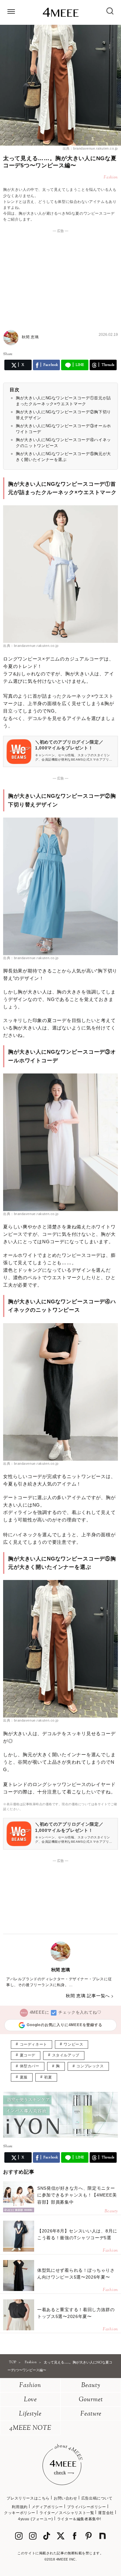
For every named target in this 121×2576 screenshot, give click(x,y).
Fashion (30, 2386)
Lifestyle (30, 2414)
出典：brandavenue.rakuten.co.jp (90, 148)
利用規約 (20, 2507)
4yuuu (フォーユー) (36, 2519)
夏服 (24, 2077)
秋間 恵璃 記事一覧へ (88, 1996)
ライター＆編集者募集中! (79, 2519)
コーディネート (34, 2044)
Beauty (91, 2386)
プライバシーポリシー (87, 2507)
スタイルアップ (66, 2055)
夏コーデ (28, 2055)
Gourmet (91, 2400)
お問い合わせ (65, 2498)
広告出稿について (97, 2498)
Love (30, 2400)
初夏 (48, 2077)
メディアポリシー (47, 2507)
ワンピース (73, 2044)
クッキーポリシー (20, 2513)
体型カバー (30, 2066)
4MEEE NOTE (30, 2428)
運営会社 (106, 2513)
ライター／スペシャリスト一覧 (67, 2513)
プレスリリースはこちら (28, 2498)
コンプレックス (90, 2066)
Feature (91, 2414)
